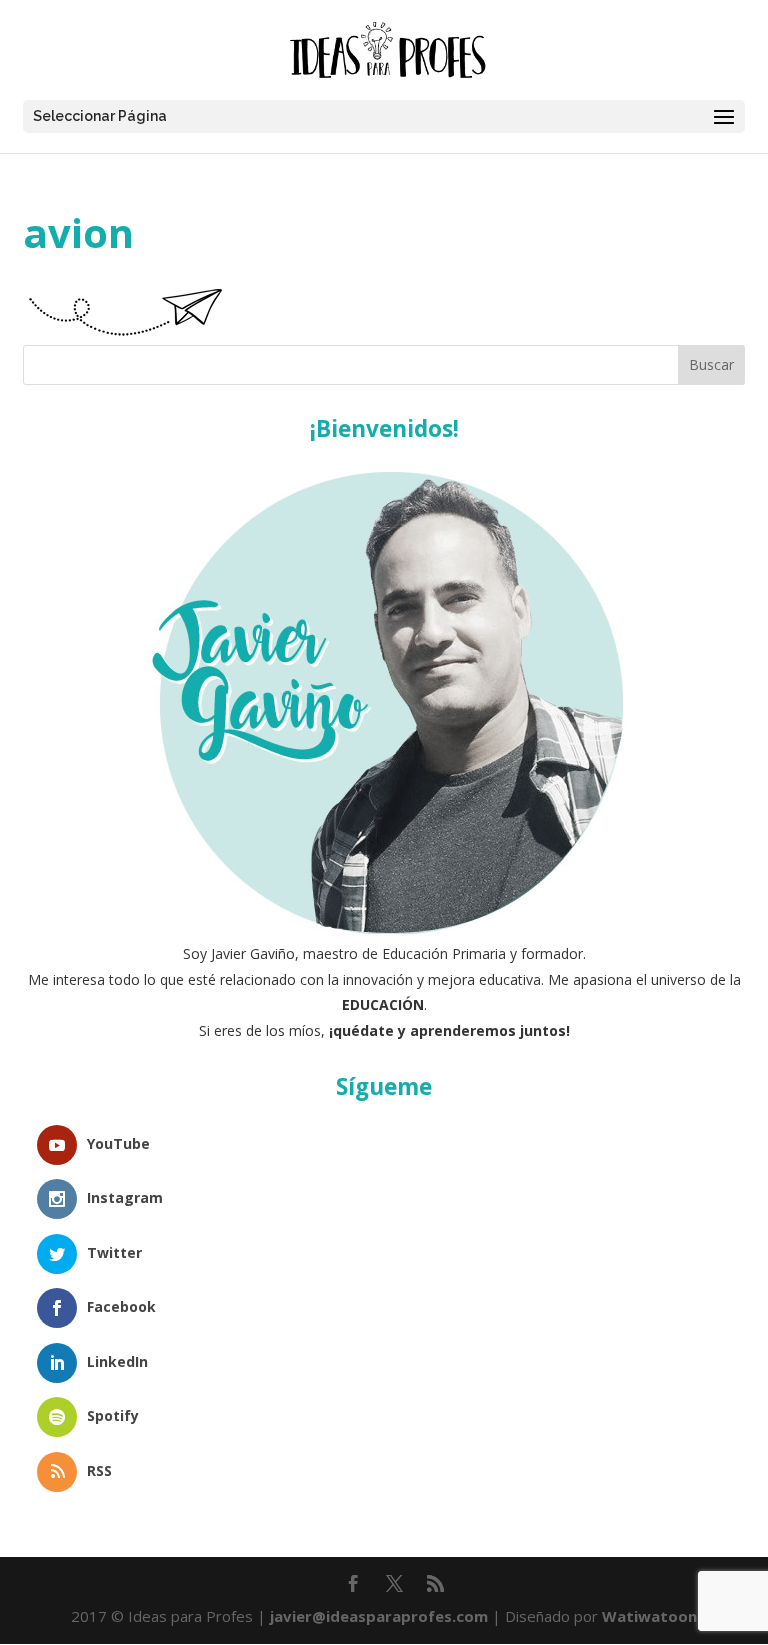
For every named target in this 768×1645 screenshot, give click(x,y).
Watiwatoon (649, 1616)
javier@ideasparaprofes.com (379, 1616)
